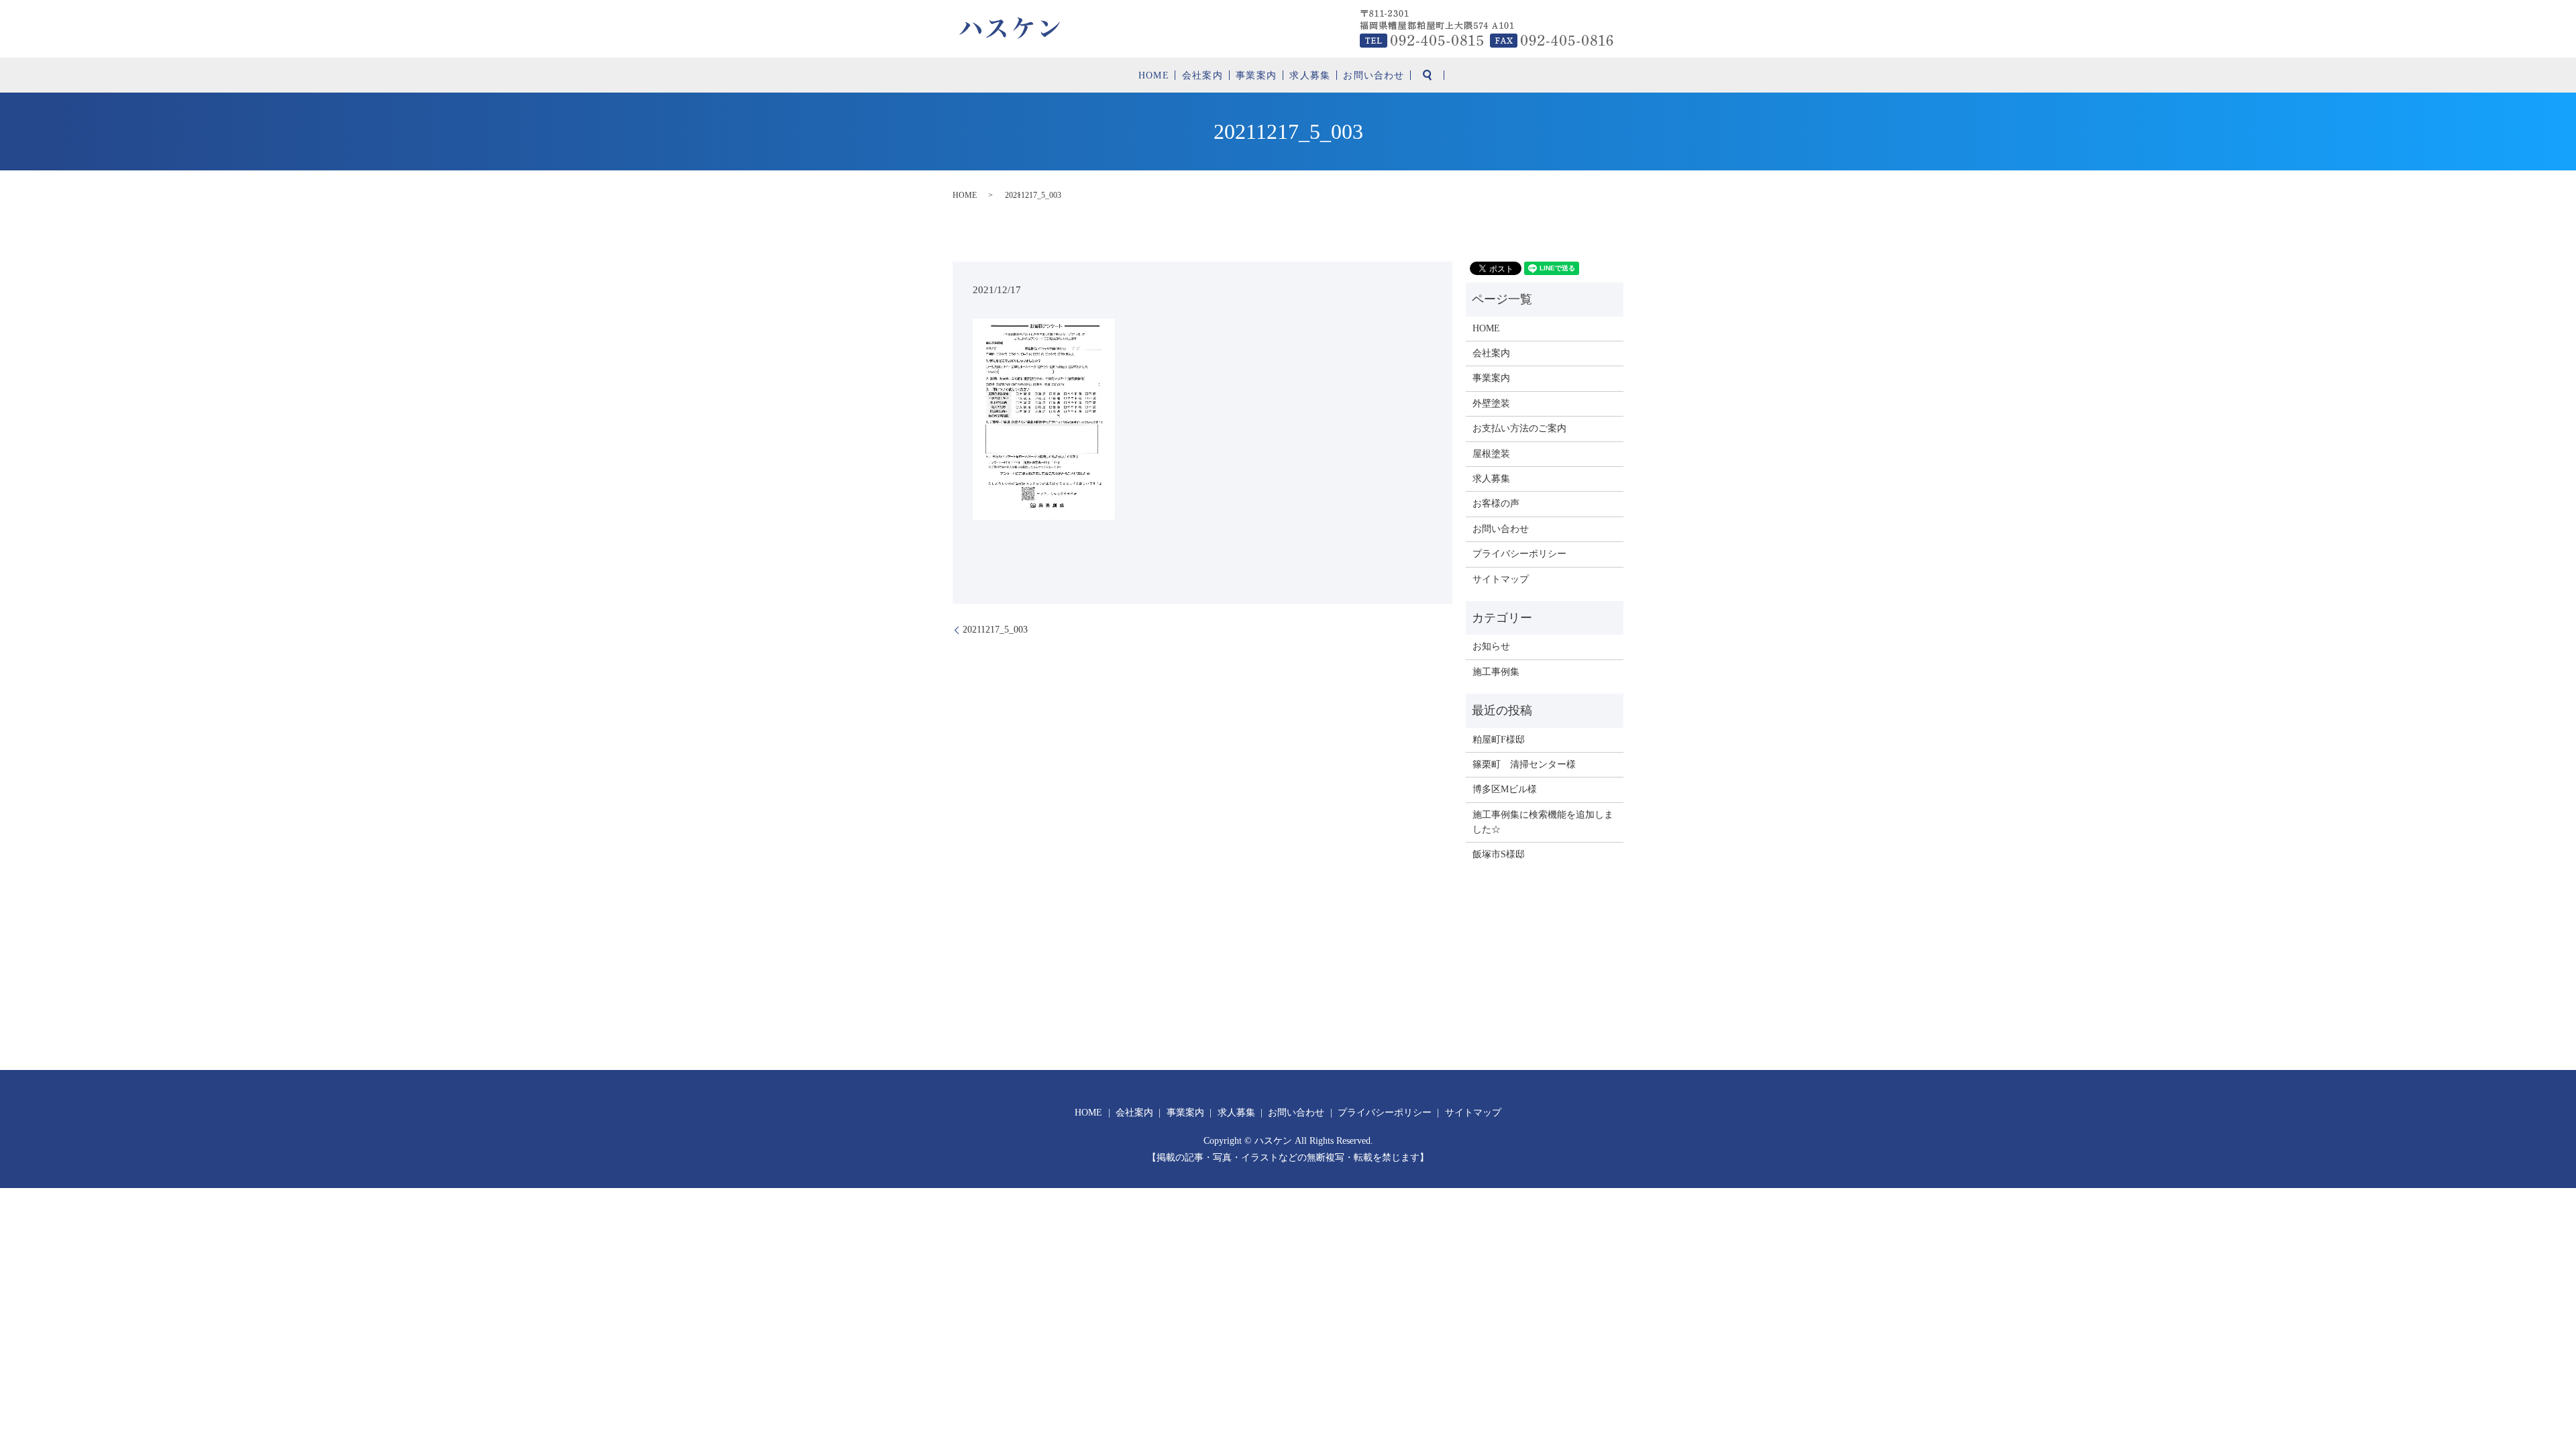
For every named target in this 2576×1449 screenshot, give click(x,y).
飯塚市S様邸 (1499, 854)
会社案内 (1202, 75)
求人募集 (1309, 75)
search (1428, 75)
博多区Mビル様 (1505, 789)
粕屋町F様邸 (1499, 740)
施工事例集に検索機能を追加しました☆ (1543, 822)
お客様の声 (1496, 503)
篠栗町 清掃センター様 (1524, 764)
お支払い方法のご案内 (1519, 428)
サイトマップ (1501, 579)
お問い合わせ (1374, 75)
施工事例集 (1496, 672)
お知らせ (1491, 646)
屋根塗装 (1491, 454)
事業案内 (1256, 75)
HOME (1153, 75)
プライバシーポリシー (1519, 554)
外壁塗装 (1491, 404)
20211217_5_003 (995, 630)
